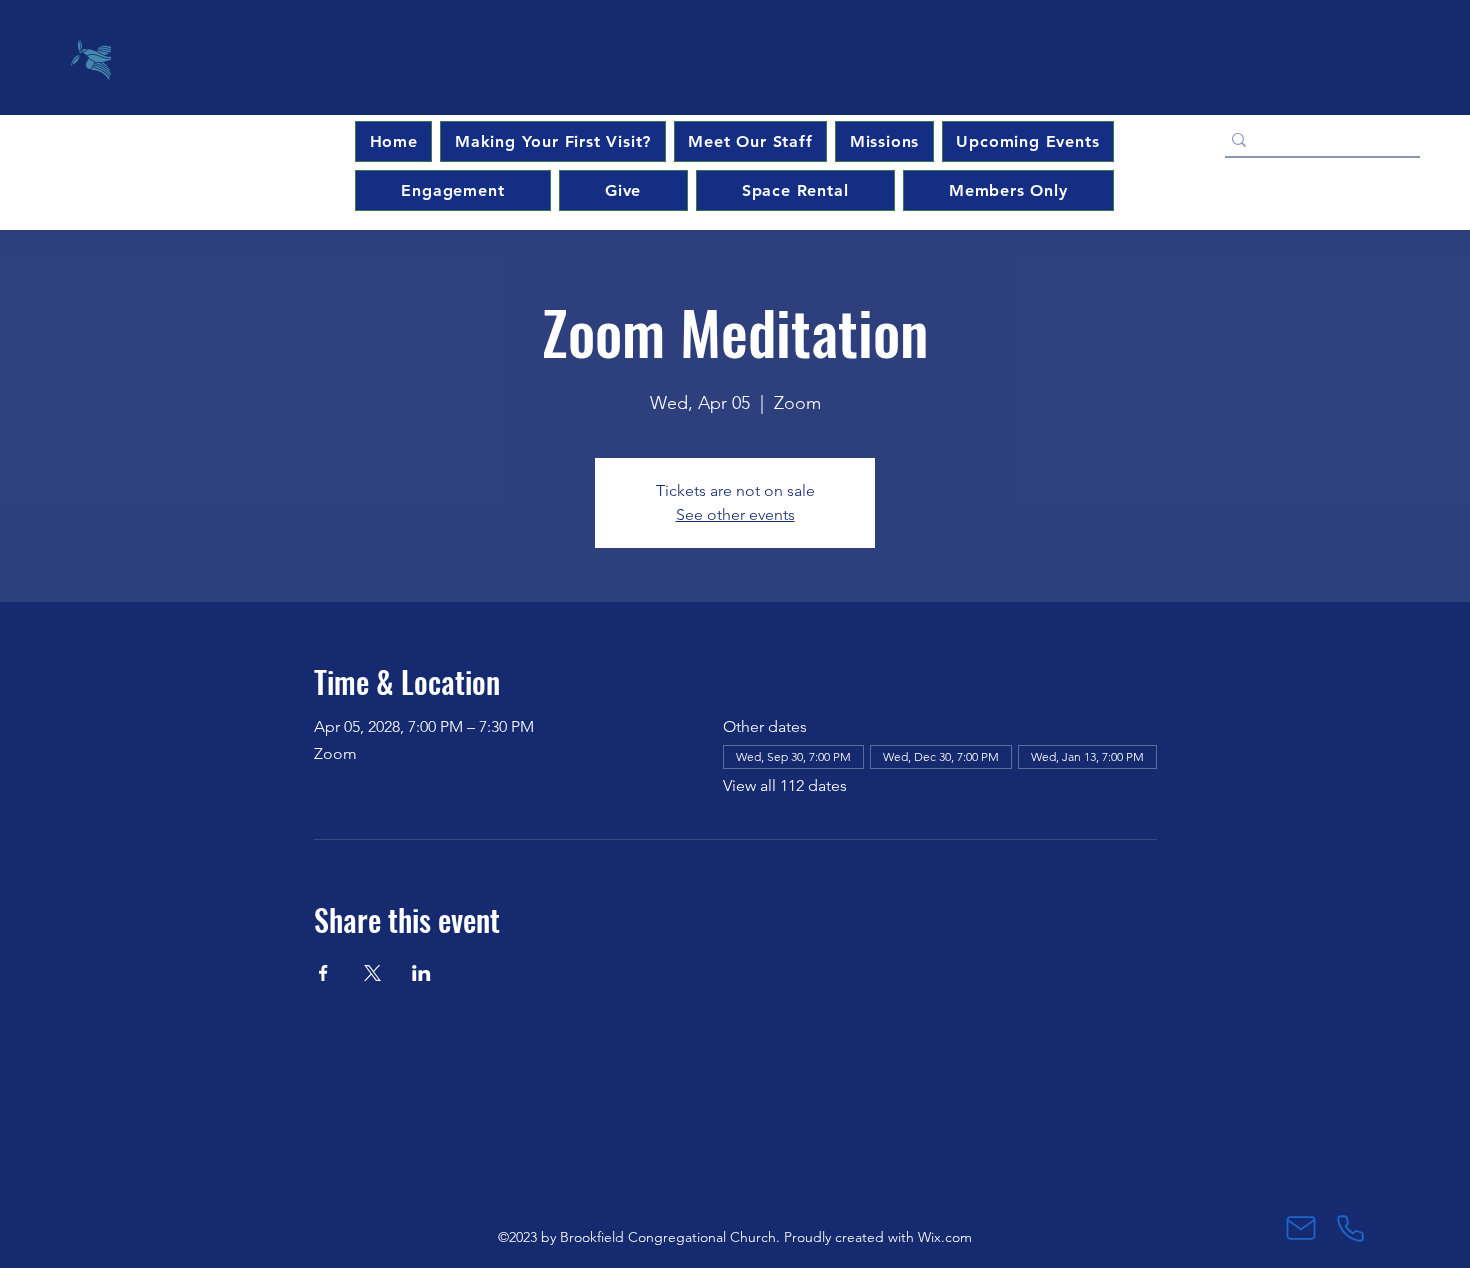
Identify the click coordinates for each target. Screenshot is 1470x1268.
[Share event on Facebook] (323, 973)
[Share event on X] (372, 973)
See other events (735, 514)
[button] (1028, 141)
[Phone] (1350, 1228)
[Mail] (1300, 1228)
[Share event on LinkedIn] (421, 973)
